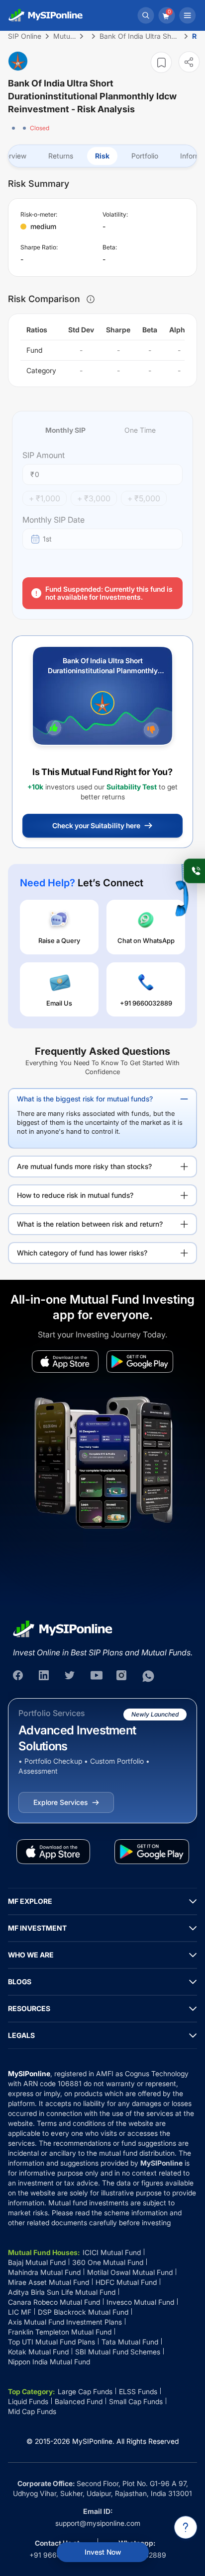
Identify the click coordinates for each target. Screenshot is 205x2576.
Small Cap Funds (136, 2401)
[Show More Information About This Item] (91, 299)
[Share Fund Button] (189, 62)
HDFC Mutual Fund (126, 2282)
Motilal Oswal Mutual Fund (130, 2272)
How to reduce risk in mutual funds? (75, 1195)
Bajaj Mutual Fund (37, 2262)
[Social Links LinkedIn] (45, 1676)
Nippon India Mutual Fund (49, 2362)
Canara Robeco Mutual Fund (54, 2302)
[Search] (146, 15)
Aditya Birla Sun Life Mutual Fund (62, 2292)
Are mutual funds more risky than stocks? (84, 1166)
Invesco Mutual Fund (140, 2302)
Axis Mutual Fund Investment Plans (65, 2322)
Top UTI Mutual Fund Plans (51, 2342)
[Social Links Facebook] (19, 1676)
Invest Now (103, 2552)
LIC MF (20, 2312)
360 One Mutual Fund (108, 2262)
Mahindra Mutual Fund (44, 2272)
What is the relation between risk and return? (90, 1224)
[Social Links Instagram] (122, 1676)
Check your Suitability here (96, 825)
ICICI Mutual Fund (112, 2252)
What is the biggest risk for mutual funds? (85, 1099)
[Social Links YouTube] (97, 1676)
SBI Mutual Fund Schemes (118, 2352)
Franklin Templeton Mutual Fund (60, 2332)
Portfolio (145, 156)
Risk (102, 156)
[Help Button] (186, 2527)
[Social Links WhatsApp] (148, 1676)
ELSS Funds (138, 2391)
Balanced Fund (79, 2401)
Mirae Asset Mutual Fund (49, 2282)
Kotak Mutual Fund (38, 2352)
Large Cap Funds (85, 2391)
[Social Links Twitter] (71, 1676)
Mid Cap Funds (32, 2411)
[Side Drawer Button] (188, 15)
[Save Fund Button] (161, 62)
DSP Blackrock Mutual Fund (83, 2312)
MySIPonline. (93, 2441)
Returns (61, 156)
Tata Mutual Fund (130, 2342)
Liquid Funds (28, 2401)
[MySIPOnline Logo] (46, 15)
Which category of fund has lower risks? (82, 1253)
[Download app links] (65, 1362)
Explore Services (60, 1802)
